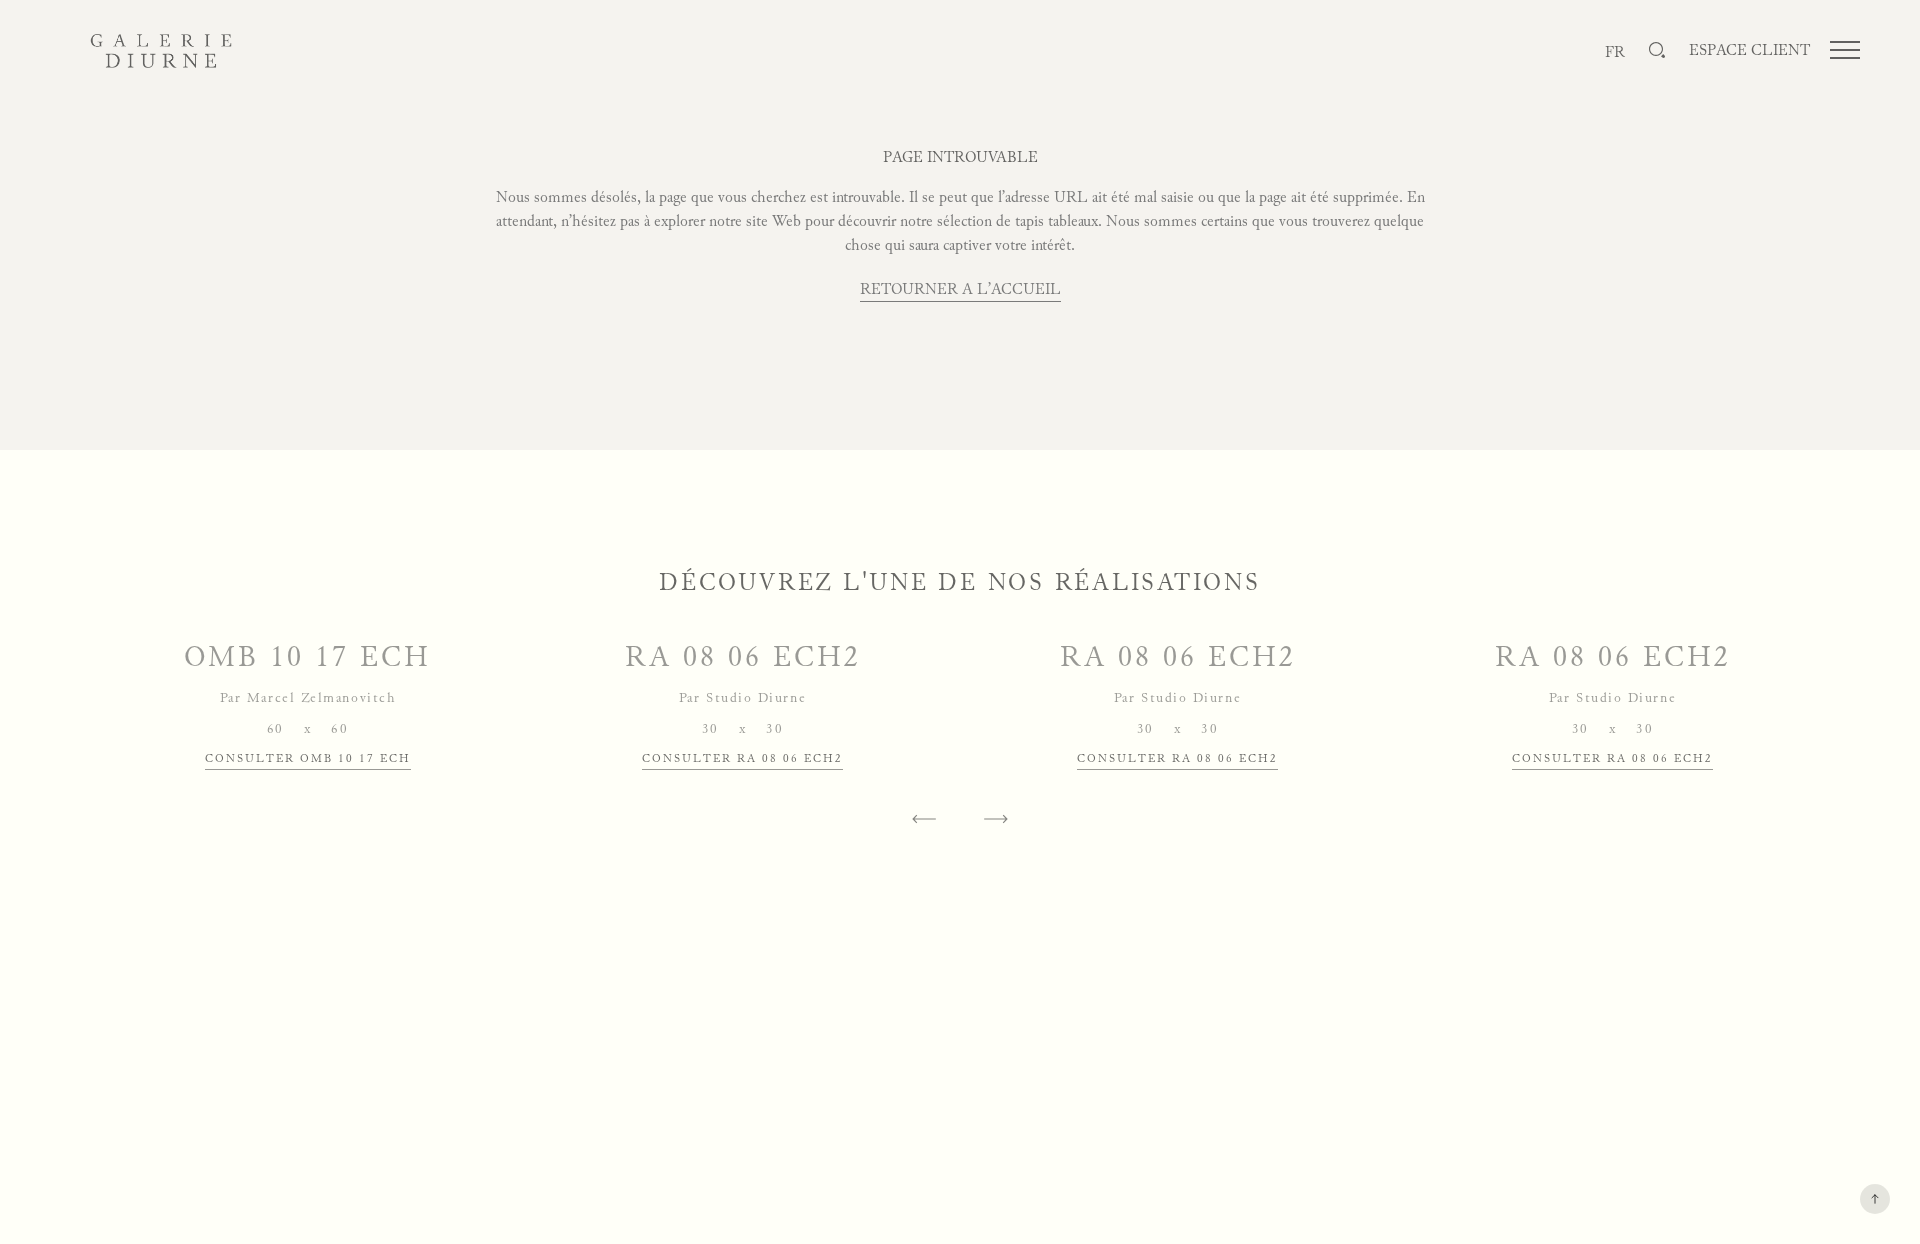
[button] (924, 819)
